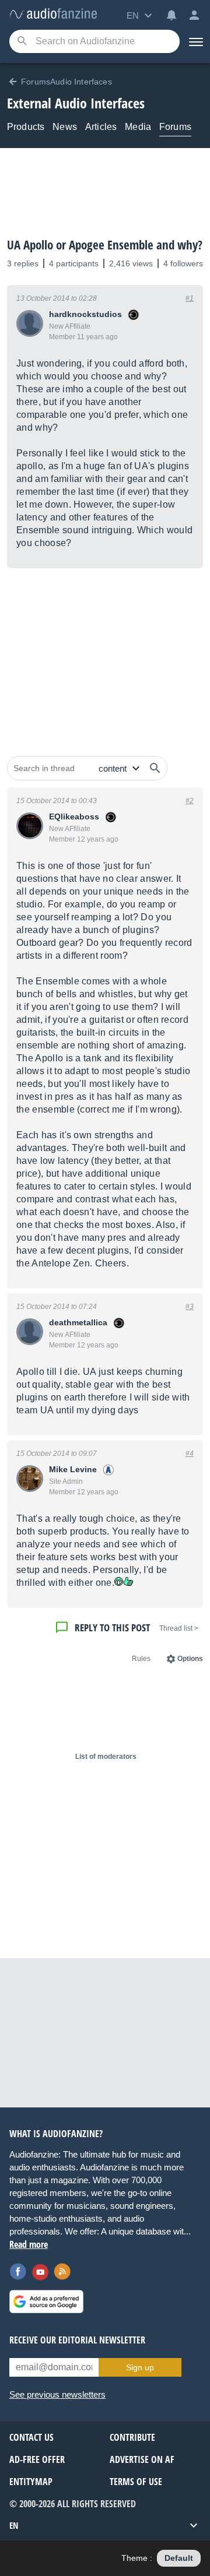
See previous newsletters (57, 2394)
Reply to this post (112, 1627)
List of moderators (106, 1757)
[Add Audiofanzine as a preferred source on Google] (46, 2301)
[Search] (22, 42)
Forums (175, 127)
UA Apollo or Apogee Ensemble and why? (105, 245)
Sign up (140, 2367)
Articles (101, 127)
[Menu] (195, 41)
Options (190, 1659)
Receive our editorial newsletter (77, 2340)
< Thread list (179, 1628)
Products (26, 127)
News (65, 127)
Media (138, 127)
